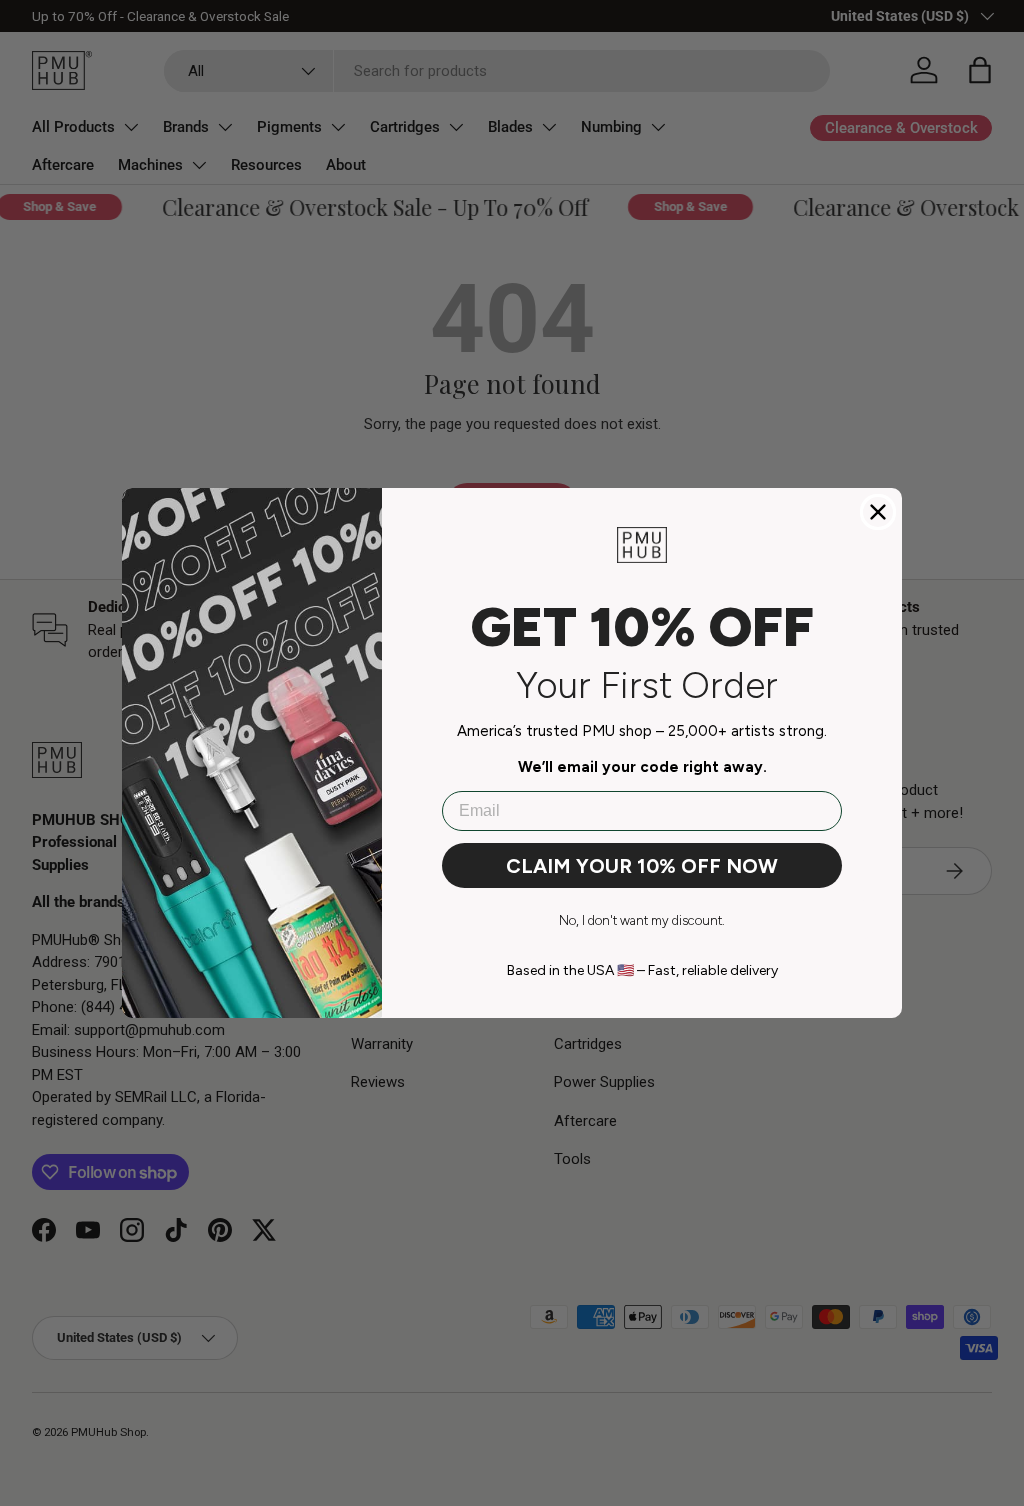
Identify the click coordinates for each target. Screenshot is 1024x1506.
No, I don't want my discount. (642, 920)
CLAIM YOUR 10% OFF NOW (642, 866)
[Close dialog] (878, 512)
